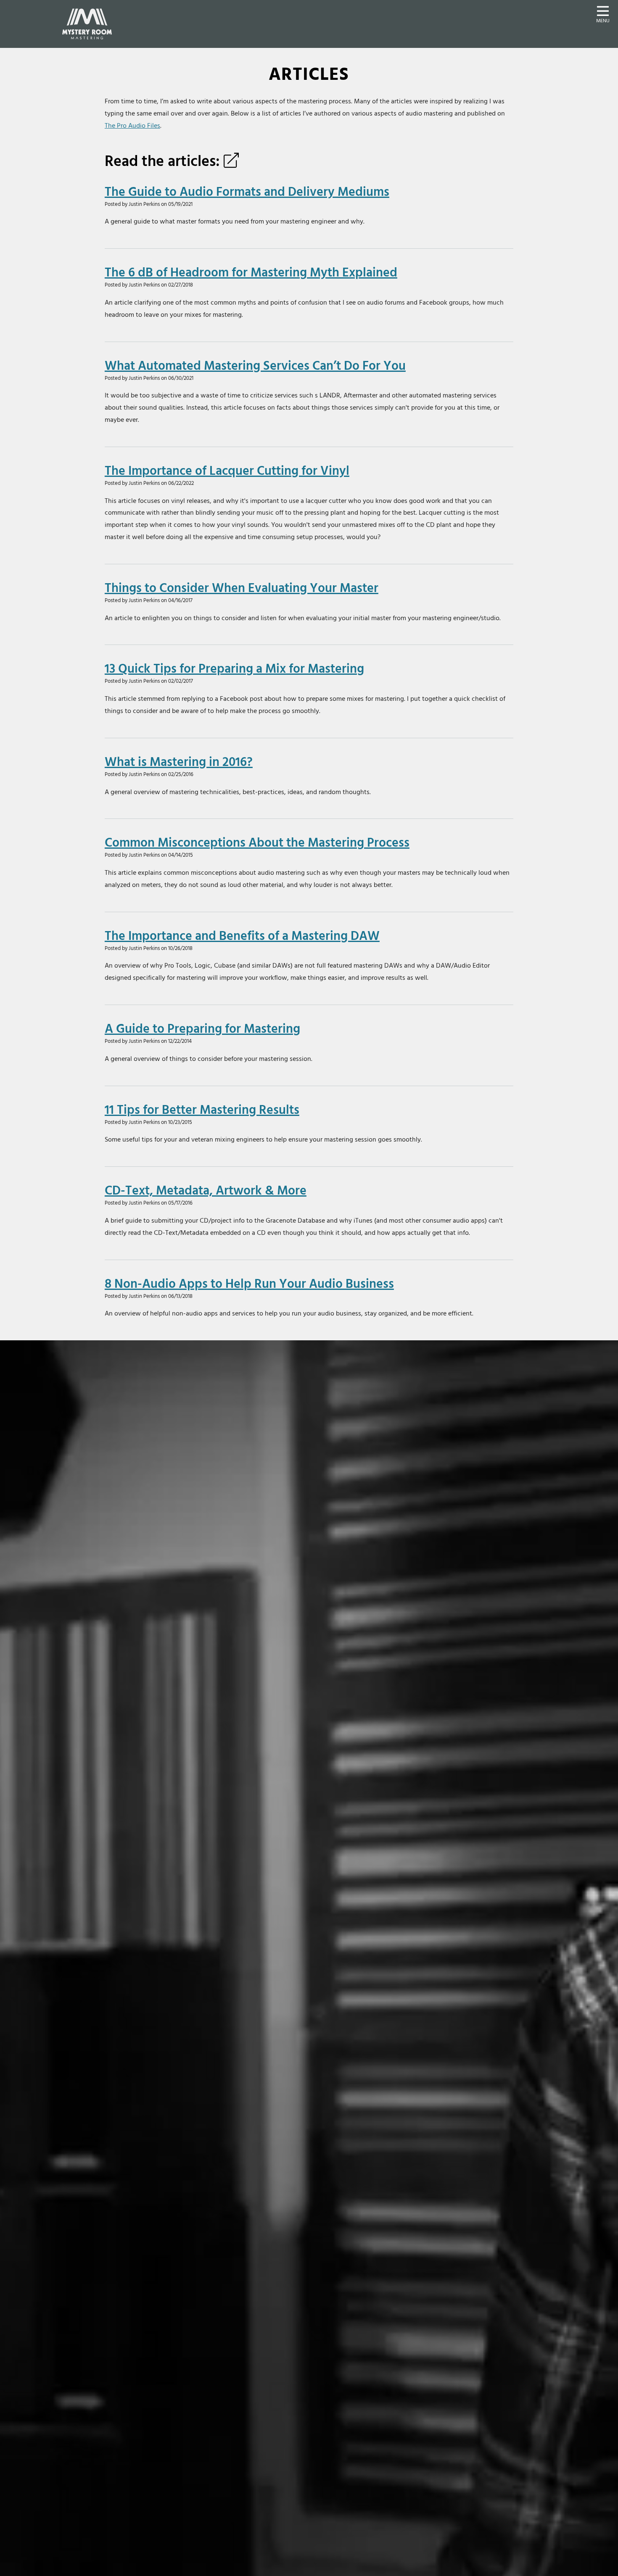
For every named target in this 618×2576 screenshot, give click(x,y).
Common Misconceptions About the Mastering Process (257, 842)
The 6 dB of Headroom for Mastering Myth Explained (251, 272)
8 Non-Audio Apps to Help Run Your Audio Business (249, 1283)
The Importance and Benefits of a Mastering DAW (242, 935)
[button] (603, 13)
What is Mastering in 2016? (179, 761)
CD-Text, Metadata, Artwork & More (206, 1190)
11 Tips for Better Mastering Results (202, 1109)
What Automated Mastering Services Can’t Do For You (255, 365)
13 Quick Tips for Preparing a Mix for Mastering (234, 668)
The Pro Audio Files (132, 125)
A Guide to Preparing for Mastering (202, 1028)
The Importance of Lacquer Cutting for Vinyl (227, 470)
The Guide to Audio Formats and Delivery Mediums (247, 191)
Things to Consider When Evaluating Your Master (242, 587)
